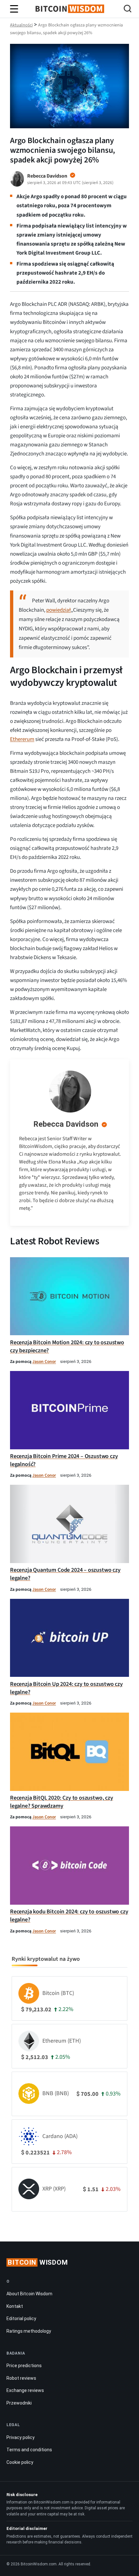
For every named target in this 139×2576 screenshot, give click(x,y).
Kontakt (15, 2306)
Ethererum (22, 739)
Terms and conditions (29, 2450)
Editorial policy (21, 2318)
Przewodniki (19, 2403)
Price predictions (24, 2366)
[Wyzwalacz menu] (14, 9)
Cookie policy (20, 2462)
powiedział (59, 610)
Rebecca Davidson (66, 1124)
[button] (128, 10)
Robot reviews (21, 2378)
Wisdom (38, 2262)
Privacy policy (21, 2437)
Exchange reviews (25, 2390)
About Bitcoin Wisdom (29, 2294)
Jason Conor (44, 1361)
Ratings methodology (29, 2331)
